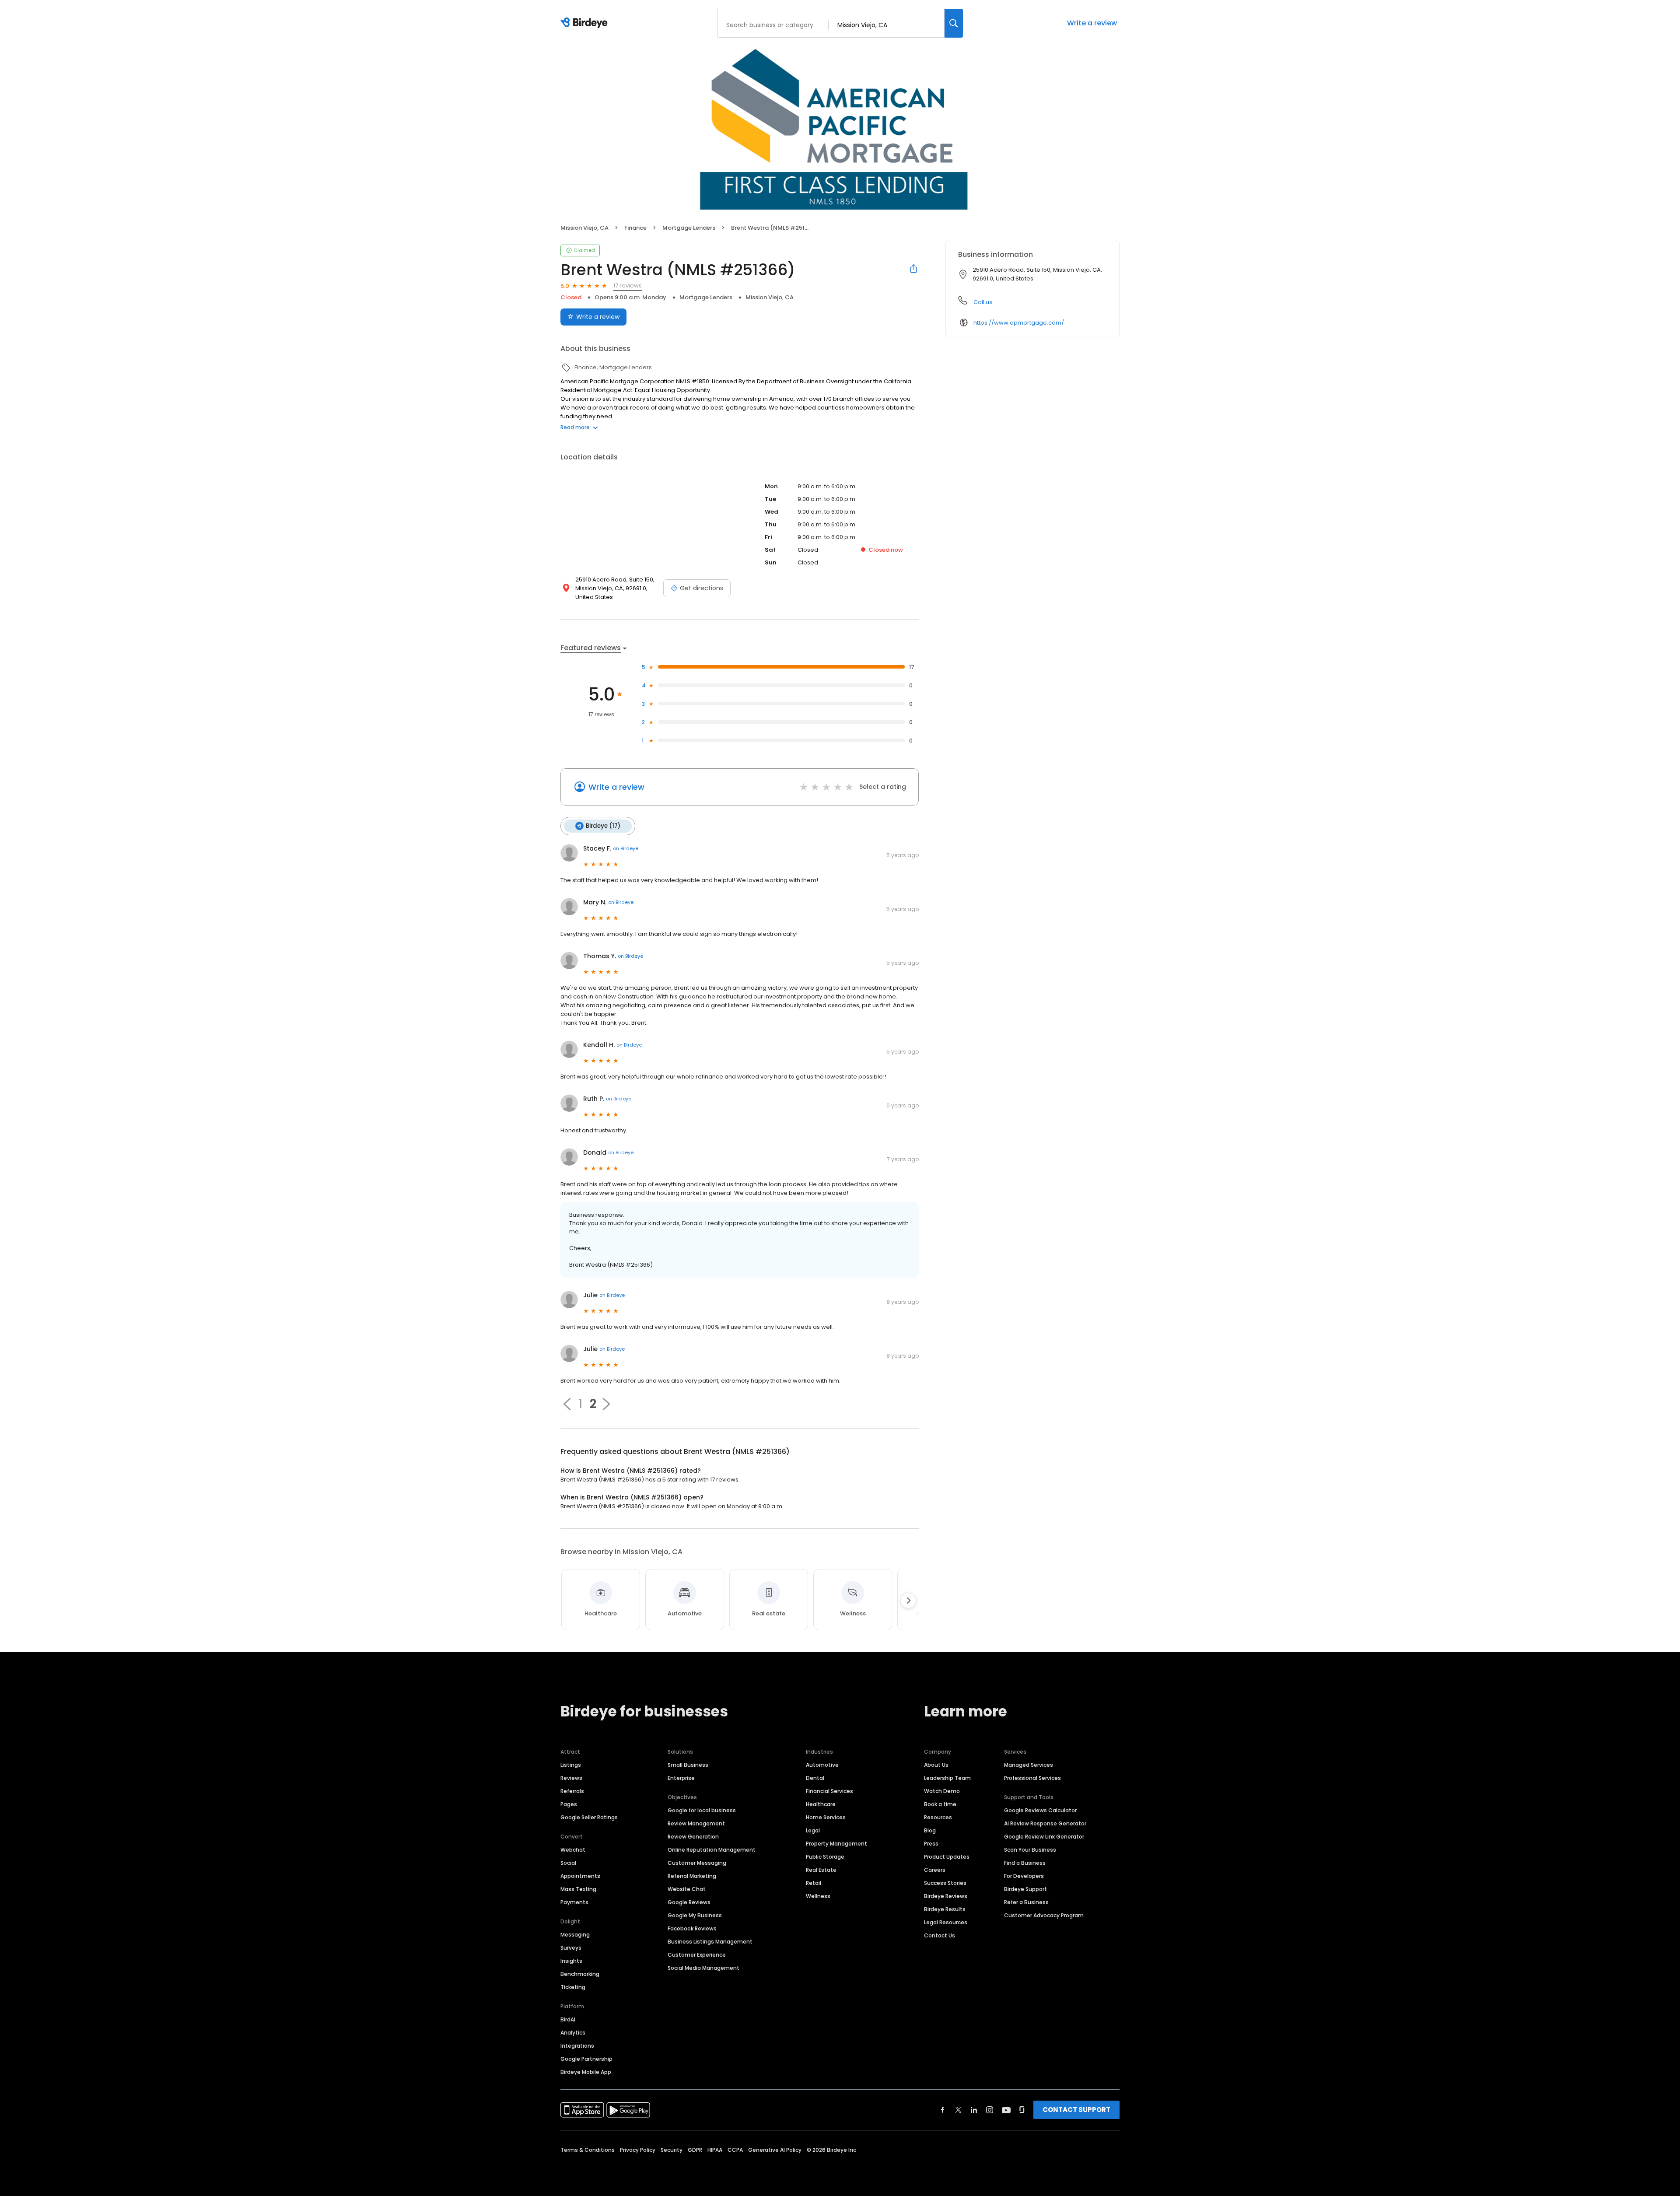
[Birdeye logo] (586, 23)
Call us (983, 302)
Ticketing (573, 1987)
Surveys (571, 1948)
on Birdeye (626, 848)
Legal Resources (946, 1922)
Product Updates (947, 1857)
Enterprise (681, 1778)
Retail (814, 1883)
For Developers (1024, 1876)
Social (568, 1863)
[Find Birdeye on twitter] (958, 2110)
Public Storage (825, 1857)
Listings (571, 1765)
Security (672, 2150)
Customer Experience (697, 1955)
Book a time (940, 1804)
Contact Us (940, 1935)
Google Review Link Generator (1044, 1837)
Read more (575, 427)
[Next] (908, 1601)
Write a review (1092, 23)
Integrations (577, 2046)
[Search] (954, 23)
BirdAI (568, 2019)
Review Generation (693, 1837)
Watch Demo (942, 1791)
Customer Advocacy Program (1044, 1915)
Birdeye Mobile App (586, 2072)
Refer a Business (1026, 1902)
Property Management (836, 1844)
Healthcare (821, 1804)
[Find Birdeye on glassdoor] (1022, 2110)
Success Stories (945, 1883)
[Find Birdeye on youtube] (1006, 2110)
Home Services (826, 1817)
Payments (574, 1902)
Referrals (572, 1791)
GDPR (695, 2150)
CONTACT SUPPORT (1076, 2110)
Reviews (571, 1778)
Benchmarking (580, 1974)
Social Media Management (703, 1968)
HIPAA (715, 2150)
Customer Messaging (697, 1863)
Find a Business (1025, 1863)
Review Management (696, 1823)
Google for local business (702, 1810)
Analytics (573, 2033)
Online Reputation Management (712, 1850)
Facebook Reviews (692, 1928)
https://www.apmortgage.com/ (1019, 323)
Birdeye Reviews (946, 1896)
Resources (938, 1817)
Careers (935, 1870)
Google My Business (695, 1915)
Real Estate (821, 1870)
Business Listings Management (710, 1942)
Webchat (573, 1850)
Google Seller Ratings (589, 1817)
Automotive (822, 1765)
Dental (815, 1778)
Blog (930, 1830)
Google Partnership (586, 2059)
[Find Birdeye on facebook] (943, 2110)
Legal (813, 1830)
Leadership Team (947, 1778)
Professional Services (1032, 1778)
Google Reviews (689, 1902)
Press (931, 1844)
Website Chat (687, 1889)
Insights (571, 1961)
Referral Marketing (692, 1876)
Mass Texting (578, 1889)
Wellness (818, 1896)
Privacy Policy (638, 2150)
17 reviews (628, 285)
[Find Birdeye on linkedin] (974, 2110)
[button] (567, 1404)
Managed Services (1029, 1765)
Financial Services (829, 1791)
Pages (569, 1804)
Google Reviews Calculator (1040, 1810)
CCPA (735, 2150)
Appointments (580, 1876)
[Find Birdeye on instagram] (990, 2110)
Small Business (688, 1765)
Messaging (575, 1935)
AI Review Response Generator (1045, 1823)
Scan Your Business (1030, 1850)
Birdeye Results (945, 1909)
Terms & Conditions (588, 2150)
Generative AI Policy (775, 2150)
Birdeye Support (1025, 1889)
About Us (936, 1765)
